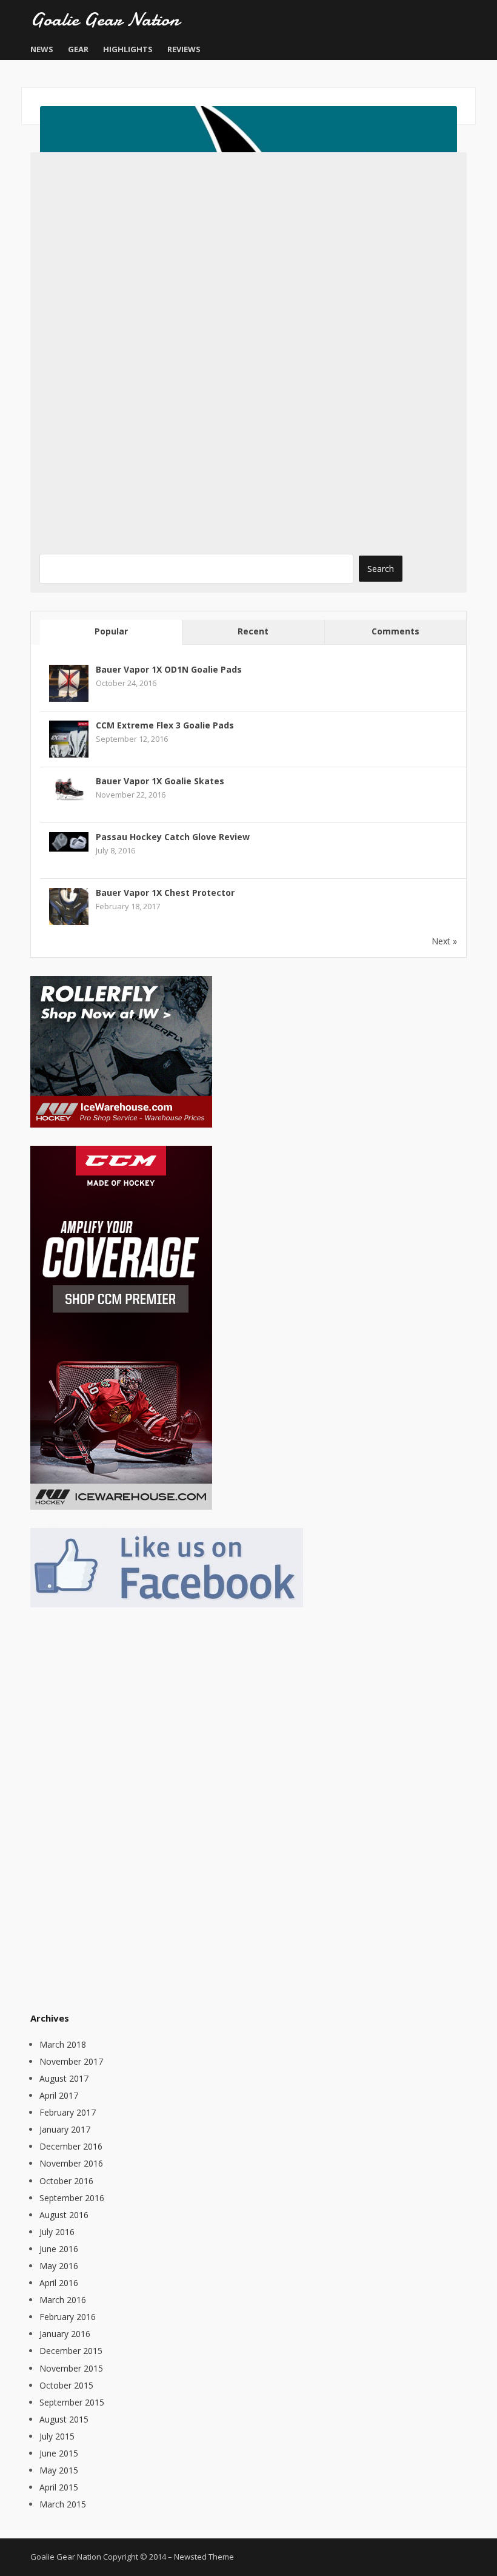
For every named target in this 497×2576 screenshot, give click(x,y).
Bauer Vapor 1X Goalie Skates (160, 781)
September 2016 (72, 2198)
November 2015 (71, 2368)
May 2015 (59, 2470)
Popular (111, 631)
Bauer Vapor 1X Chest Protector (165, 893)
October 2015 (66, 2385)
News (42, 49)
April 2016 (59, 2283)
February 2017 (68, 2112)
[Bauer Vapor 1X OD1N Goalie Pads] (69, 683)
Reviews (184, 49)
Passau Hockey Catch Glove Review (173, 837)
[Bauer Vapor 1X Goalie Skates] (69, 788)
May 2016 (59, 2266)
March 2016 (63, 2300)
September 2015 (72, 2402)
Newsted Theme (204, 2557)
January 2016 (65, 2334)
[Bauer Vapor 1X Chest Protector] (69, 906)
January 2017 (65, 2129)
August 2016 (64, 2215)
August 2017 (64, 2078)
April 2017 (59, 2095)
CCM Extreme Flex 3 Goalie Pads (165, 725)
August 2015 (64, 2419)
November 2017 (71, 2061)
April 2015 (59, 2487)
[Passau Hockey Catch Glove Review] (69, 840)
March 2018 (63, 2044)
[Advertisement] (121, 1808)
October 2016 (66, 2181)
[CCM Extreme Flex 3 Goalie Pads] (69, 739)
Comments (395, 631)
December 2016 (71, 2146)
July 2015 (57, 2436)
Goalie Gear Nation (105, 19)
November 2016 (71, 2163)
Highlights (128, 49)
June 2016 (59, 2249)
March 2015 (63, 2504)
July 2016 (57, 2232)
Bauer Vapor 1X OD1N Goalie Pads (169, 669)
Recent (253, 631)
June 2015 (59, 2453)
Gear (78, 49)
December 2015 (71, 2351)
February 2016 (68, 2317)
